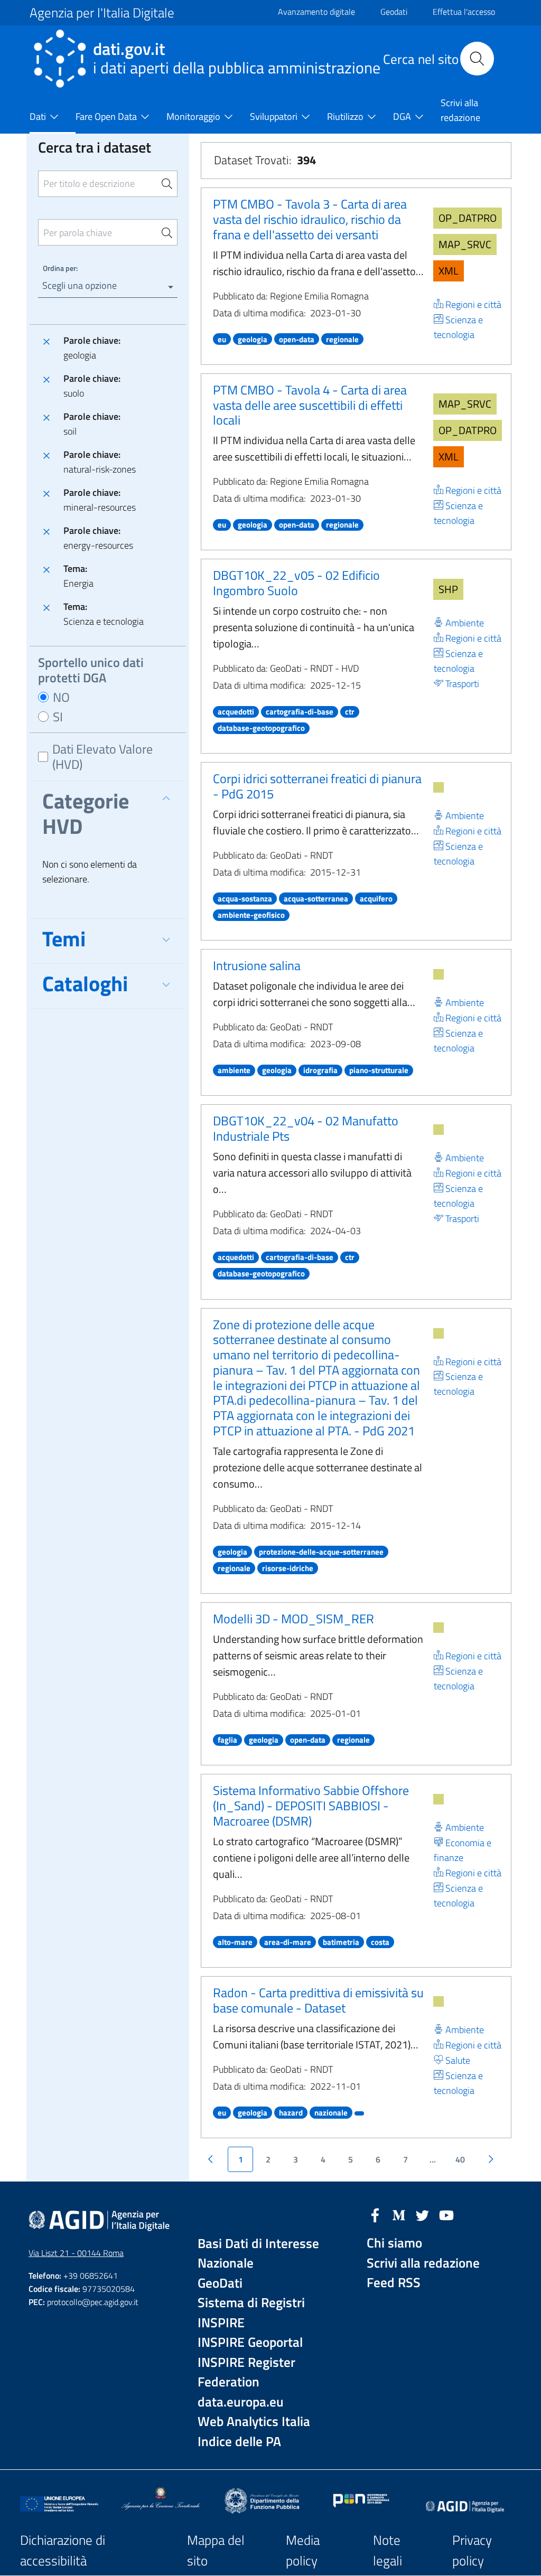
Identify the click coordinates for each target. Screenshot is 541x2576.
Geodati (394, 12)
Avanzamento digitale (316, 12)
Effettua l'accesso (464, 12)
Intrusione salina (257, 965)
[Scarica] (439, 787)
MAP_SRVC (465, 244)
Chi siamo (394, 2243)
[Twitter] (423, 2214)
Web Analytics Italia (254, 2422)
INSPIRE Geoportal (250, 2342)
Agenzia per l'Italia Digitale (102, 13)
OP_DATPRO (468, 218)
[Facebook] (375, 2214)
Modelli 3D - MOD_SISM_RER (293, 1619)
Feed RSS (394, 2283)
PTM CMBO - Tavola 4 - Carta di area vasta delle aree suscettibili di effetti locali (310, 405)
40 (460, 2159)
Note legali (388, 2550)
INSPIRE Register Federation (246, 2372)
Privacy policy (472, 2550)
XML (449, 271)
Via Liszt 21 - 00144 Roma (76, 2253)
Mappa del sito (216, 2550)
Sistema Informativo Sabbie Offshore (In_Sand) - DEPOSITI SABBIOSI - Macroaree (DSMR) (311, 1806)
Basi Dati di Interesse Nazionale (258, 2254)
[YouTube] (446, 2214)
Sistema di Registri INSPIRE (251, 2313)
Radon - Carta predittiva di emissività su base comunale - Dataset (318, 2000)
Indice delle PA (239, 2442)
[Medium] (399, 2214)
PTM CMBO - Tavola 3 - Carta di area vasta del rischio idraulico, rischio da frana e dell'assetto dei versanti (310, 219)
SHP (448, 589)
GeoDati (220, 2283)
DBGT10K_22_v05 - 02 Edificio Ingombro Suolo (296, 583)
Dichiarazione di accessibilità (63, 2550)
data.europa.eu (241, 2402)
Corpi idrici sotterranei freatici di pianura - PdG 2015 (317, 786)
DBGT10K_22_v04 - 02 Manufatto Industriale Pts (306, 1128)
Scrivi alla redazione (423, 2263)
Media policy (303, 2550)
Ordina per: (60, 268)
